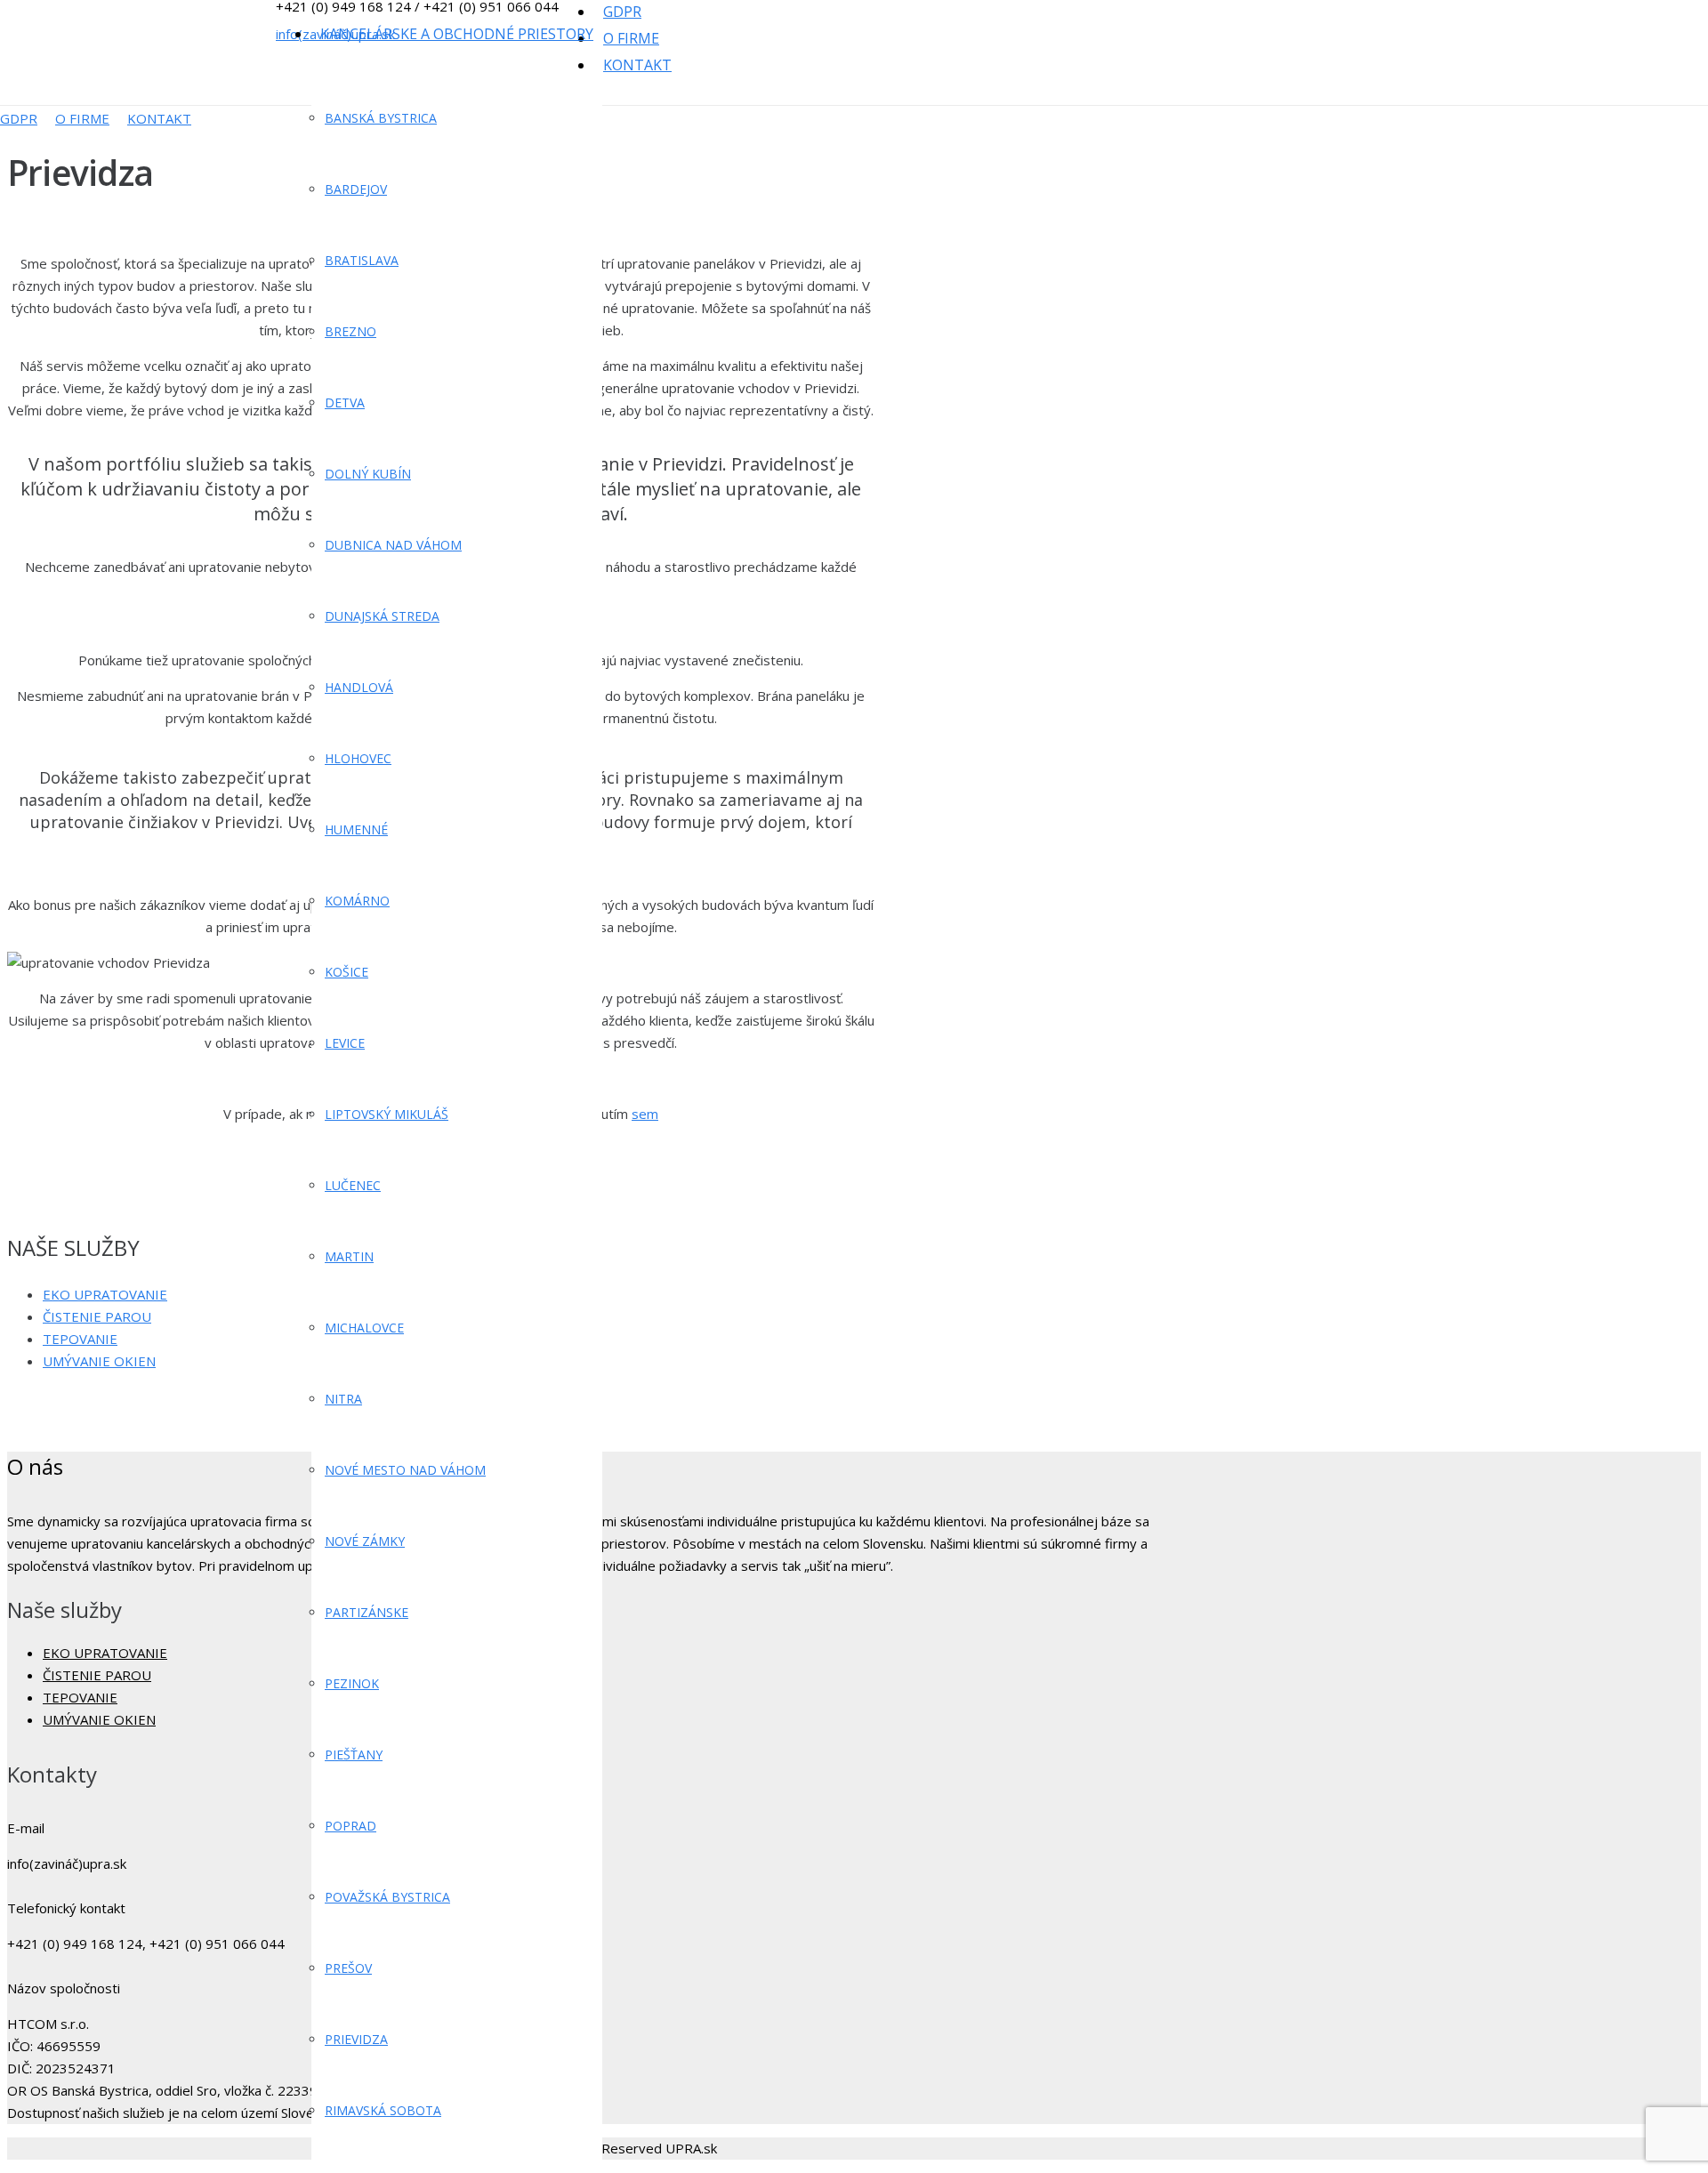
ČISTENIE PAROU (97, 1316)
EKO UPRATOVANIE (105, 1294)
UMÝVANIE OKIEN (99, 1361)
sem (645, 1114)
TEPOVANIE (80, 1339)
